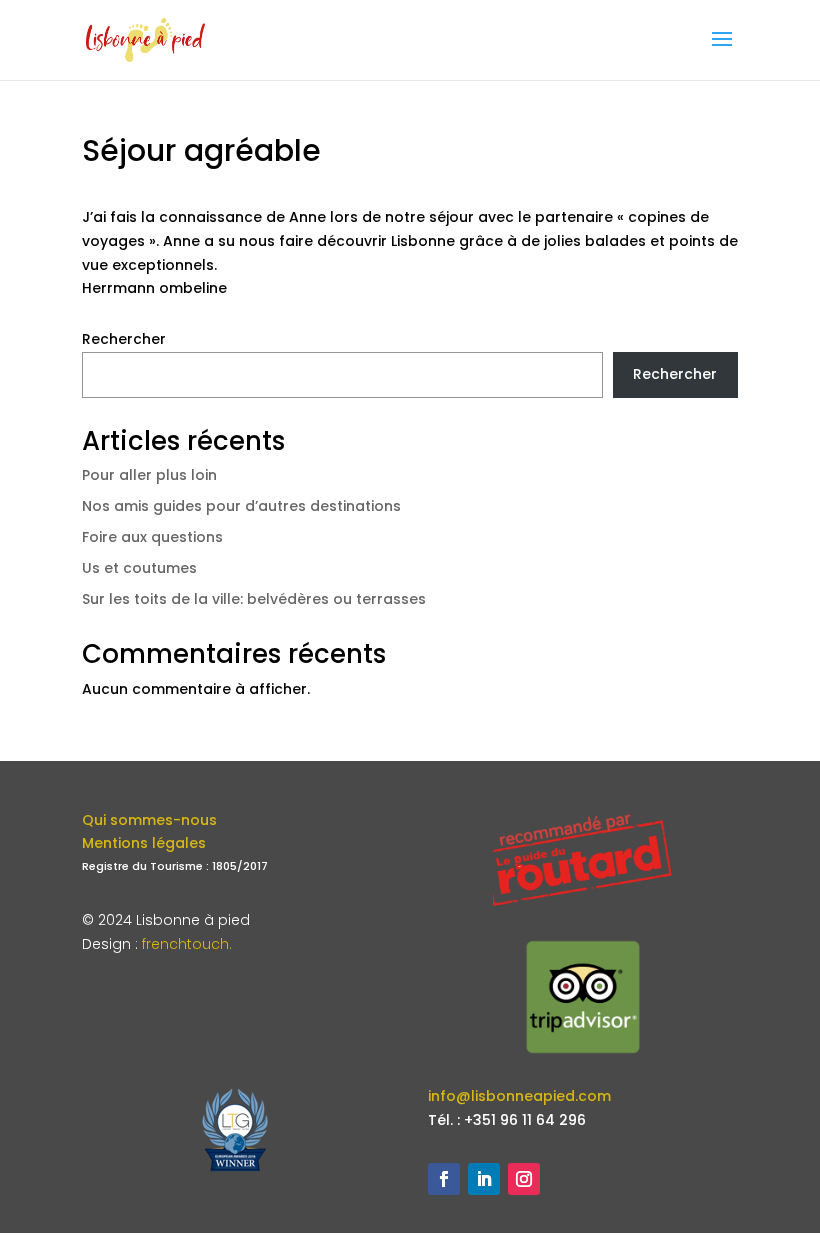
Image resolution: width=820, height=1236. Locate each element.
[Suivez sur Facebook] (444, 1179)
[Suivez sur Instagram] (524, 1179)
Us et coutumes (139, 568)
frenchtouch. (187, 944)
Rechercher (124, 339)
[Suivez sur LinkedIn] (484, 1179)
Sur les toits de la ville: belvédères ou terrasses (254, 599)
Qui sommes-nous (149, 820)
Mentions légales (144, 843)
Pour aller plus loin (149, 475)
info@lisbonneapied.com (519, 1096)
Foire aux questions (152, 537)
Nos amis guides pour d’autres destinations (241, 506)
